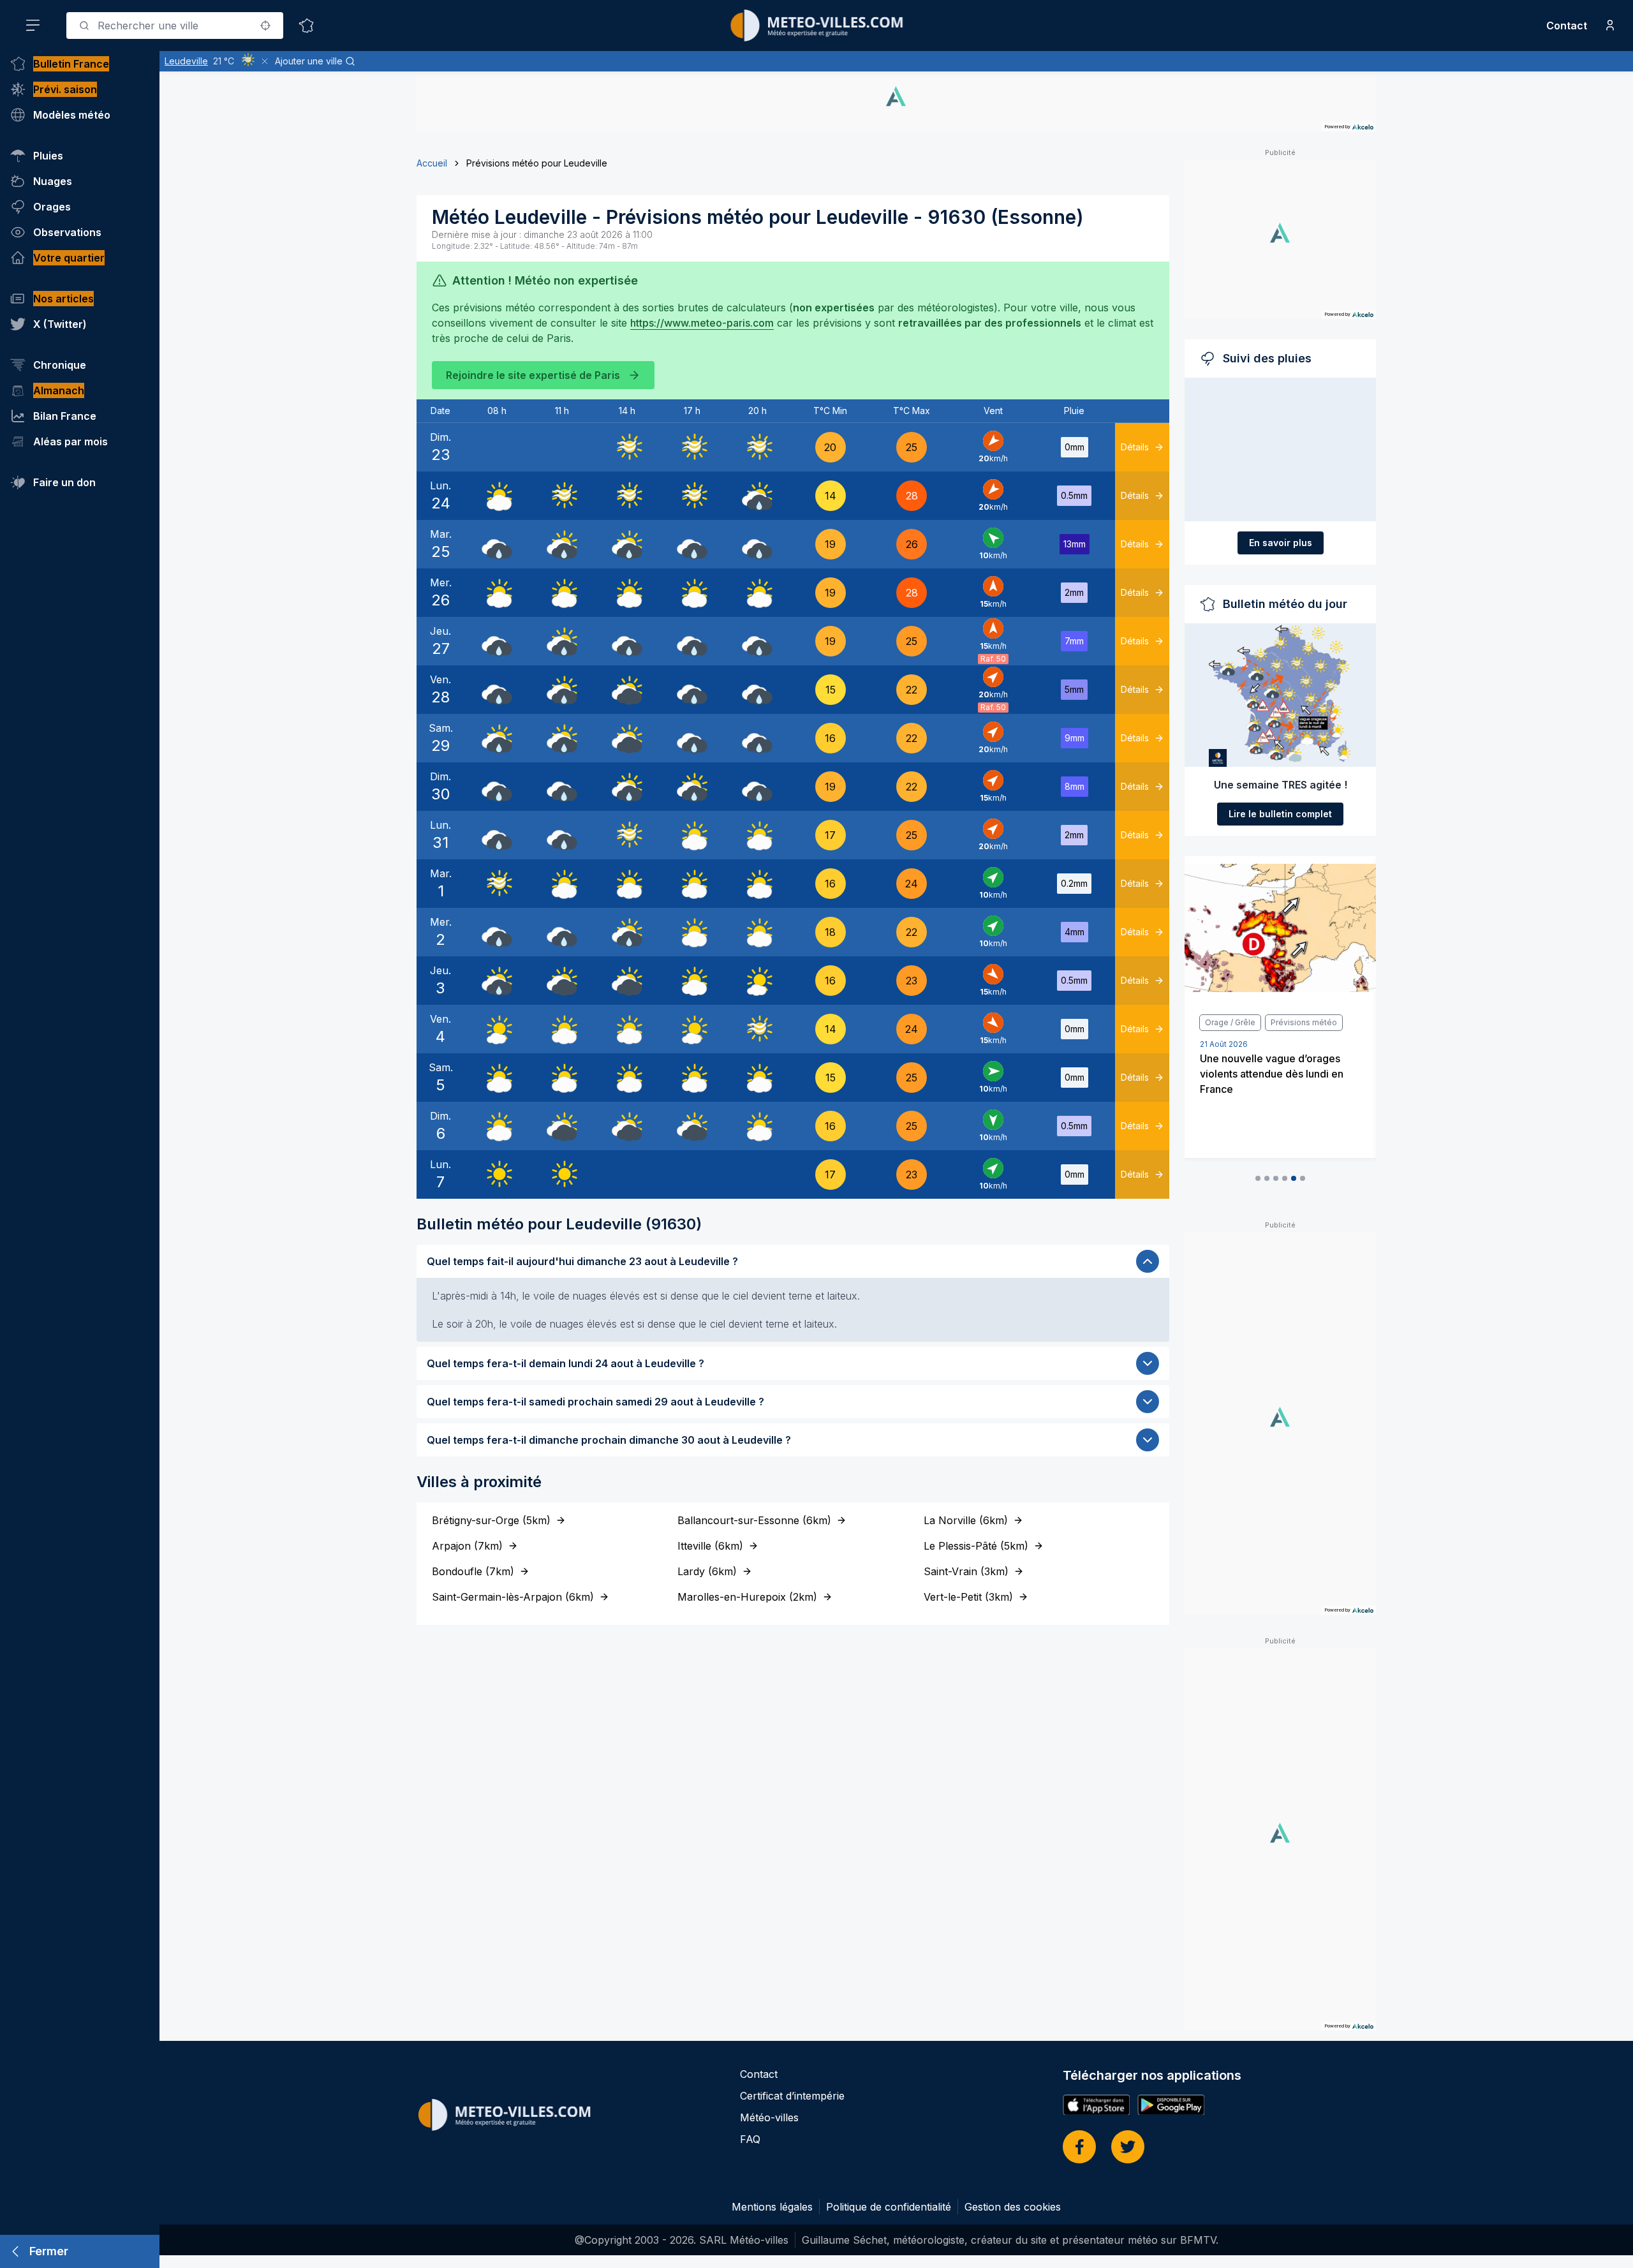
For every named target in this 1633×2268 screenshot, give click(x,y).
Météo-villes (769, 2117)
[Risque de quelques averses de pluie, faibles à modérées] (757, 496)
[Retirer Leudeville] (265, 61)
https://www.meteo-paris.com (702, 323)
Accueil (432, 163)
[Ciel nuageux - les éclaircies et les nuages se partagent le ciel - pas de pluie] (497, 496)
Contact (1567, 26)
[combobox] (175, 26)
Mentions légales (772, 2207)
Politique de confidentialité (889, 2207)
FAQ (750, 2139)
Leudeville (186, 61)
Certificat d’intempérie (792, 2096)
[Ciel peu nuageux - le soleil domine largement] (757, 981)
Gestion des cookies (1013, 2207)
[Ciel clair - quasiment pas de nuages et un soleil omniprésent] (497, 1175)
